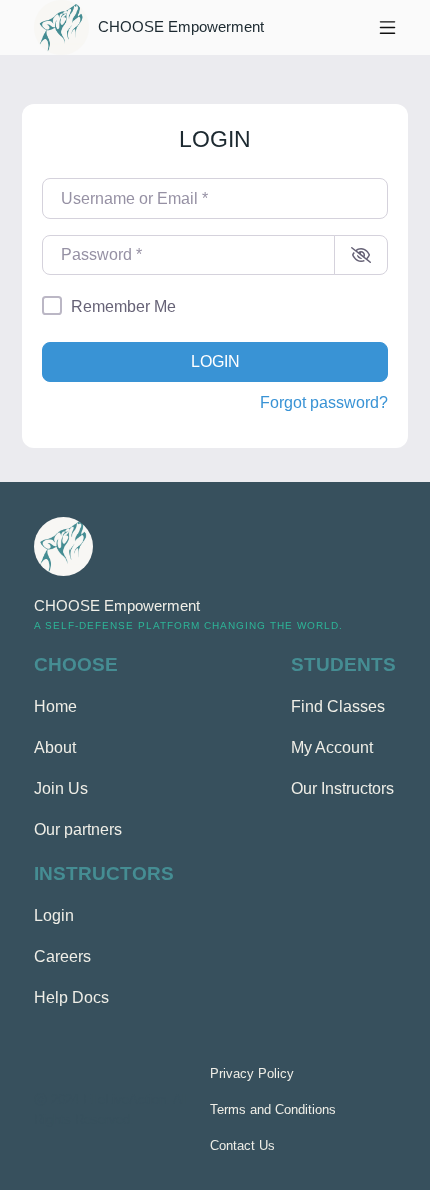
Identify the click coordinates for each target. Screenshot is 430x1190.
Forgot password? (324, 402)
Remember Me (123, 306)
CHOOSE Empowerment (181, 27)
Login (215, 361)
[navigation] (387, 27)
